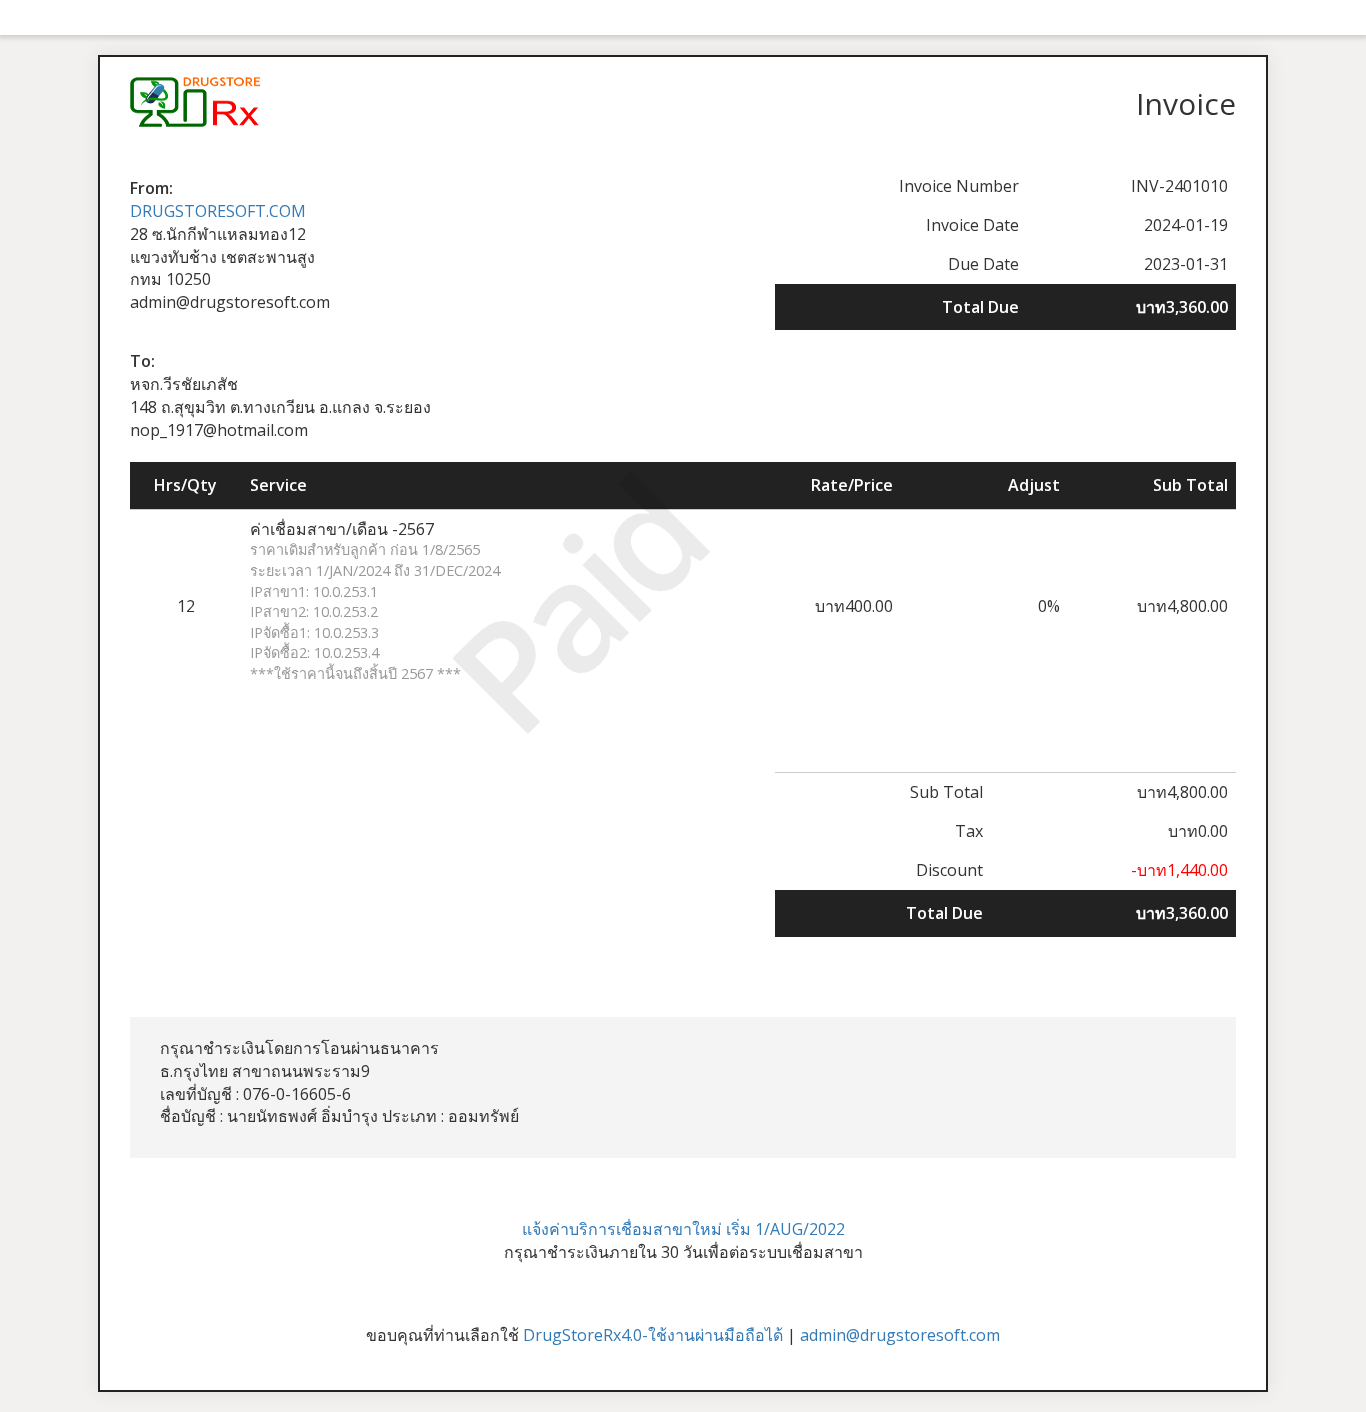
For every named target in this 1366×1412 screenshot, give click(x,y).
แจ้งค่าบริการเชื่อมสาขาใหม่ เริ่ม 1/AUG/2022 (683, 1229)
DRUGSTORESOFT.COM (218, 211)
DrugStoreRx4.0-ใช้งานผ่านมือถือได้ (653, 1335)
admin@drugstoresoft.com (900, 1335)
